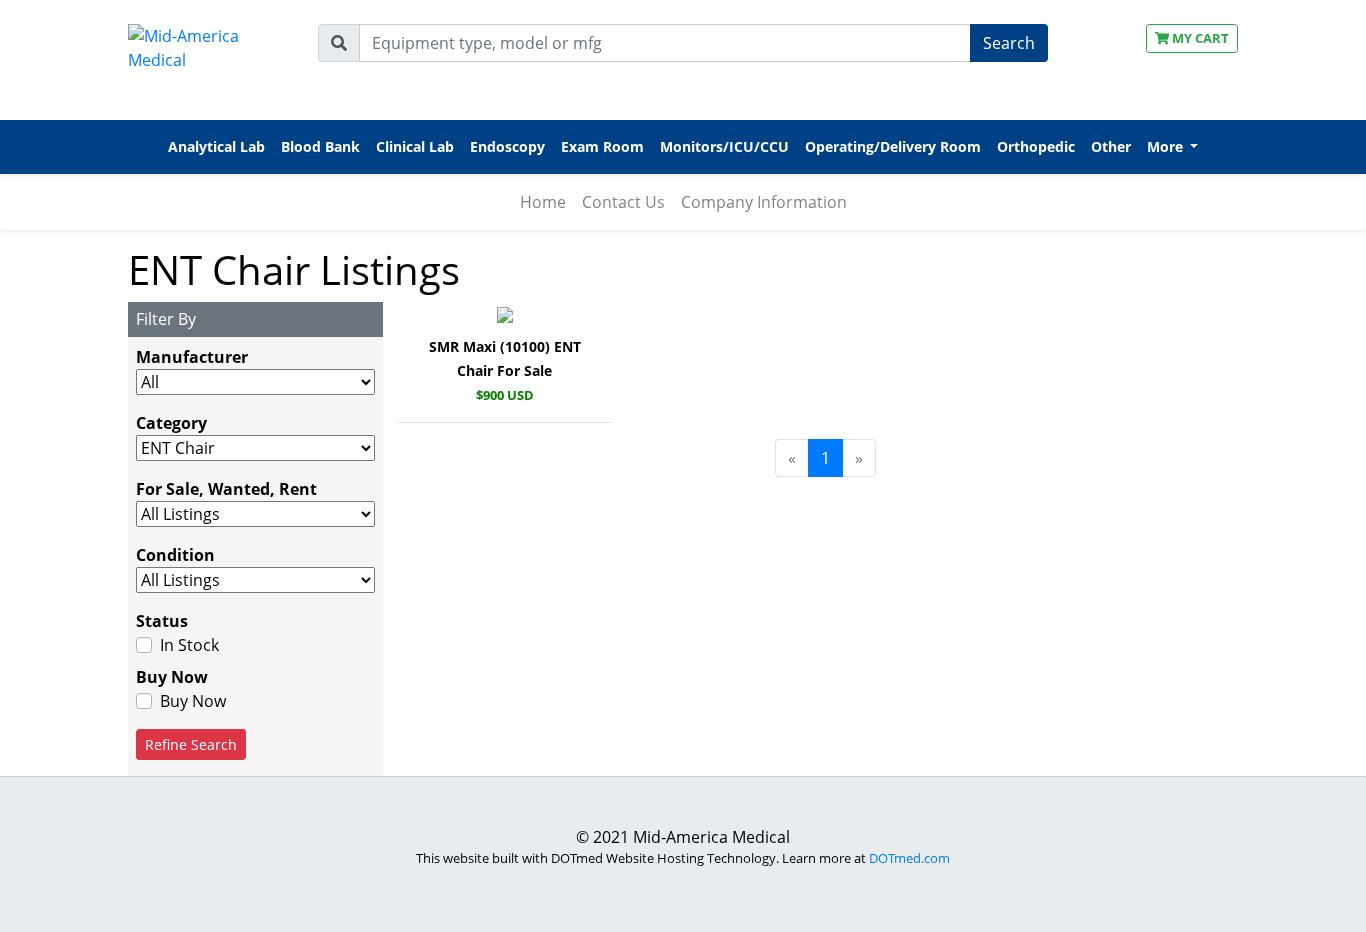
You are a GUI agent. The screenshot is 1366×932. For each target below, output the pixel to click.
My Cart (1199, 38)
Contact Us (623, 202)
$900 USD (505, 395)
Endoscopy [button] (507, 146)
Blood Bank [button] (320, 146)
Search (1009, 43)
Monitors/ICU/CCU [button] (724, 146)
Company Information (764, 202)
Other (1111, 146)
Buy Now (193, 701)
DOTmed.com (909, 858)
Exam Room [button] (602, 146)
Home (543, 202)
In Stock (189, 645)
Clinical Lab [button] (415, 146)
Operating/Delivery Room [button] (893, 146)
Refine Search (191, 744)
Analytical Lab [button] (216, 146)
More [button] (1167, 146)
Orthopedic (1036, 146)
